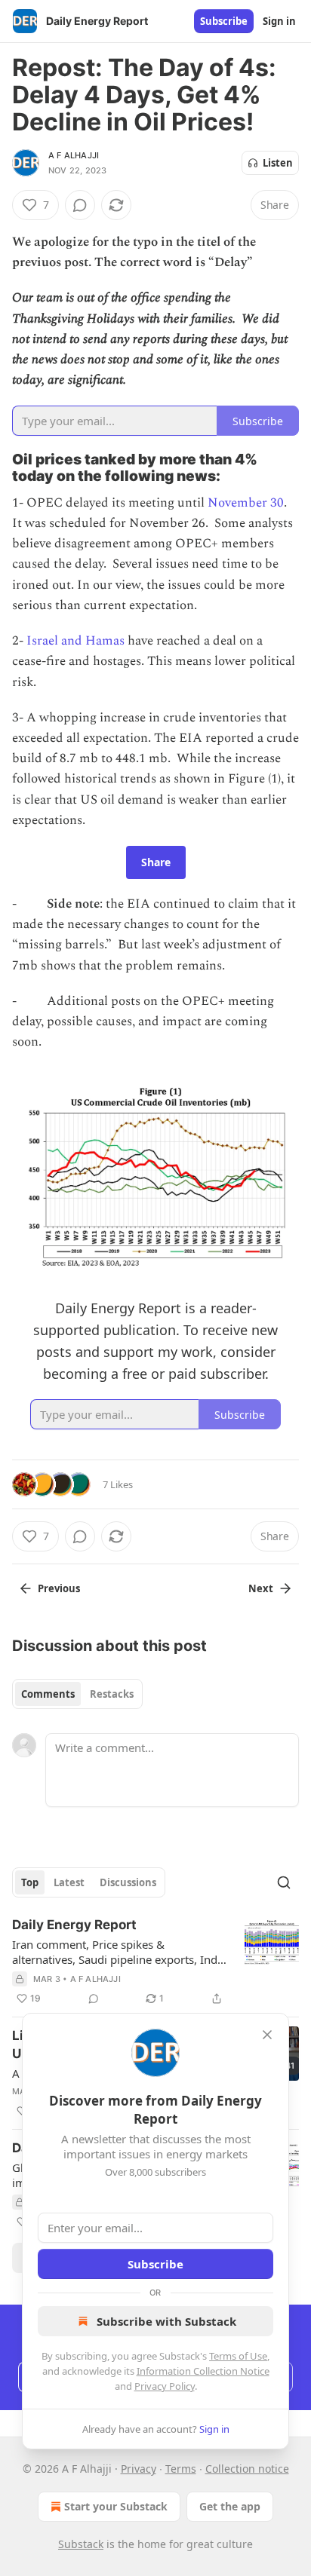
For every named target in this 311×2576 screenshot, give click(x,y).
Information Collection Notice (203, 2371)
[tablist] (77, 1694)
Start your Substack (116, 2506)
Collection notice (247, 2469)
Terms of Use (238, 2356)
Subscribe (224, 21)
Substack (81, 2544)
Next (261, 1588)
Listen (278, 163)
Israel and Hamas (75, 641)
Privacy (139, 2469)
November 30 (246, 503)
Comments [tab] (48, 1694)
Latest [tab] (69, 1882)
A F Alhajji (74, 155)
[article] (155, 1962)
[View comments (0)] (80, 205)
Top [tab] (30, 1882)
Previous (59, 1588)
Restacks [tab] (112, 1694)
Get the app (230, 2506)
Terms (181, 2469)
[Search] (284, 1882)
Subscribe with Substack (166, 2321)
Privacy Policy (165, 2386)
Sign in (279, 21)
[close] (267, 2035)
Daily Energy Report (74, 1925)
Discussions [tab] (128, 1882)
